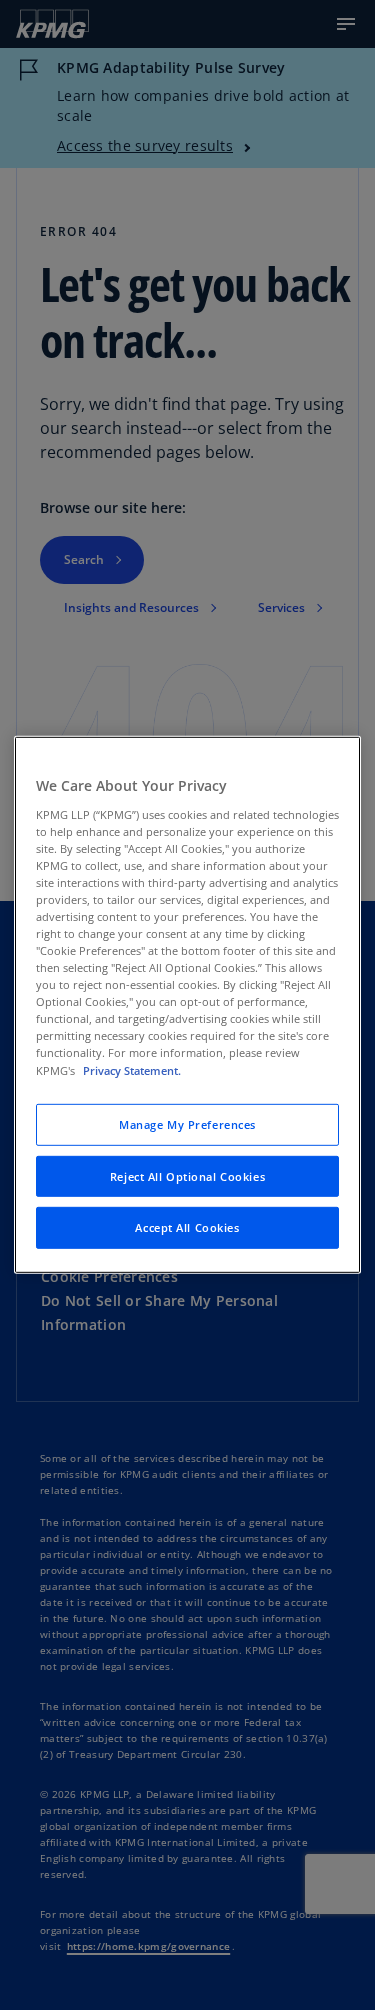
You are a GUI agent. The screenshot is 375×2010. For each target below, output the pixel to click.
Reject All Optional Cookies (187, 1175)
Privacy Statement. (132, 1069)
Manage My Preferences (187, 1123)
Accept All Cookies (187, 1227)
